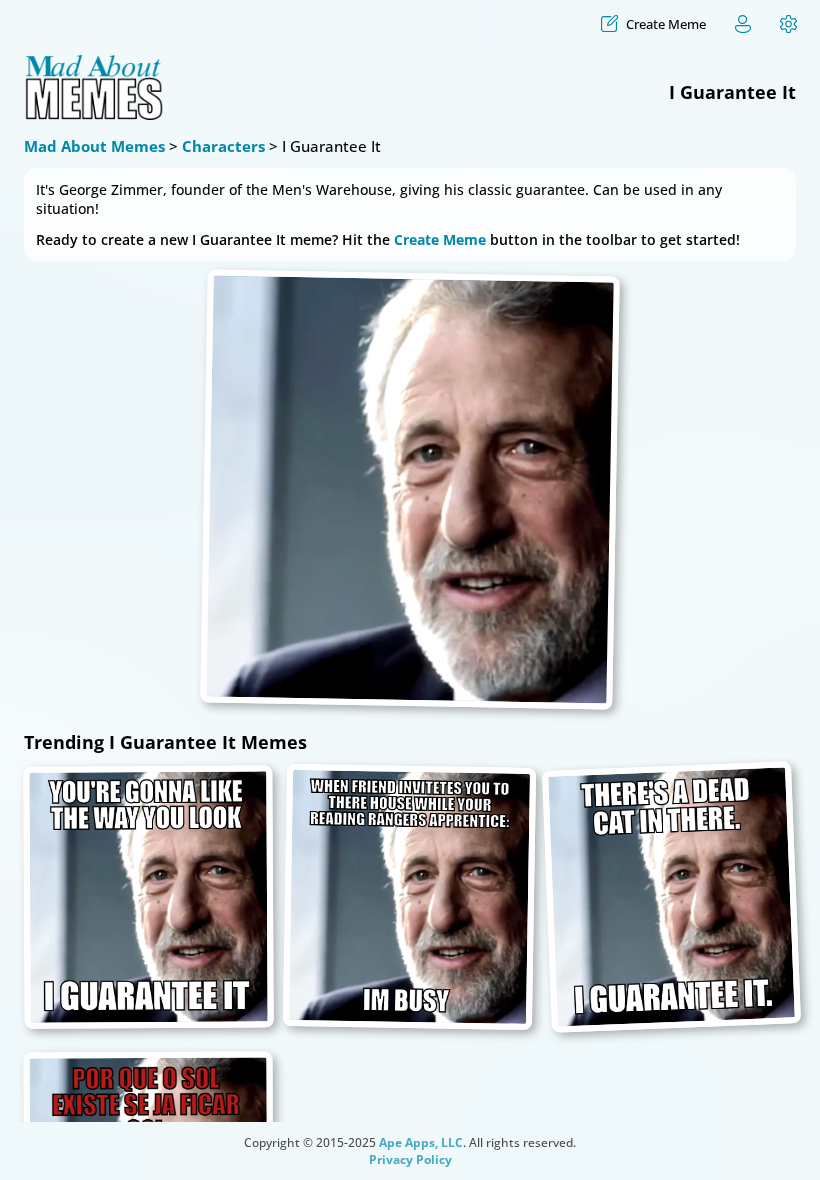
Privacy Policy (410, 1159)
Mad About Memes (94, 146)
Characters (223, 146)
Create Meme (440, 239)
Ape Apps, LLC (421, 1142)
